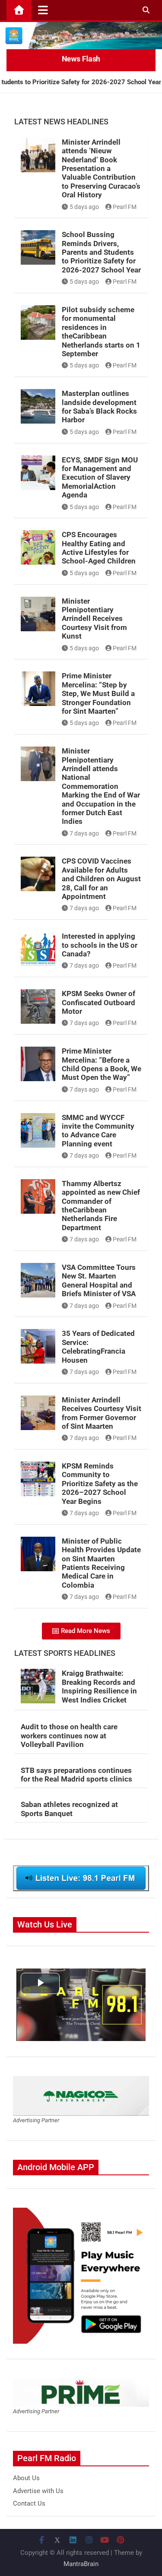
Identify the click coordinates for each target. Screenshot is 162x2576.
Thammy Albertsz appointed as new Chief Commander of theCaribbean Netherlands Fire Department (101, 1206)
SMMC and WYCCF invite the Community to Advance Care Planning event (98, 1131)
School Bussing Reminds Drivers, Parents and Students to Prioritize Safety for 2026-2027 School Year (101, 252)
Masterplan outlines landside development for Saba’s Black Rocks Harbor (99, 407)
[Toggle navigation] (43, 10)
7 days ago (84, 833)
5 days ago (84, 207)
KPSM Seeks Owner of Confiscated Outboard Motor (98, 1002)
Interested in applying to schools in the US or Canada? (100, 945)
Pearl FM (125, 207)
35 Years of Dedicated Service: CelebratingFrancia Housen (98, 1347)
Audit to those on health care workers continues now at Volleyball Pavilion (69, 1736)
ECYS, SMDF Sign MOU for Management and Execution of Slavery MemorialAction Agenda (100, 478)
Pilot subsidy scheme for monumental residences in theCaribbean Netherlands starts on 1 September (101, 332)
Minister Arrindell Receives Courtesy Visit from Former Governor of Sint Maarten (102, 1413)
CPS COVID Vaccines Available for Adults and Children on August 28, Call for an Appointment (101, 879)
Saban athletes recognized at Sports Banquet (69, 1809)
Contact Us (29, 2503)
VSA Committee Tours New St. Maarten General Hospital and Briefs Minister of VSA (99, 1280)
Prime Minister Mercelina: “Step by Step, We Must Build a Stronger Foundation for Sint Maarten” (98, 693)
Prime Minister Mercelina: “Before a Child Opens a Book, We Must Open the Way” (102, 1064)
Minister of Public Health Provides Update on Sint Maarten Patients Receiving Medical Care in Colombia (101, 1563)
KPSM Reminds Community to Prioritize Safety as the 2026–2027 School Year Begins (100, 1484)
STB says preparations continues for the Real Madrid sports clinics (76, 1775)
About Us (26, 2478)
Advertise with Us (38, 2491)
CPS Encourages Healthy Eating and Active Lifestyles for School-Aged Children (99, 548)
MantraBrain (81, 2564)
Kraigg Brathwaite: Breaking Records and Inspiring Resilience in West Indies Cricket (99, 1686)
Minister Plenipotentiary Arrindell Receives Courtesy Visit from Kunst (94, 619)
